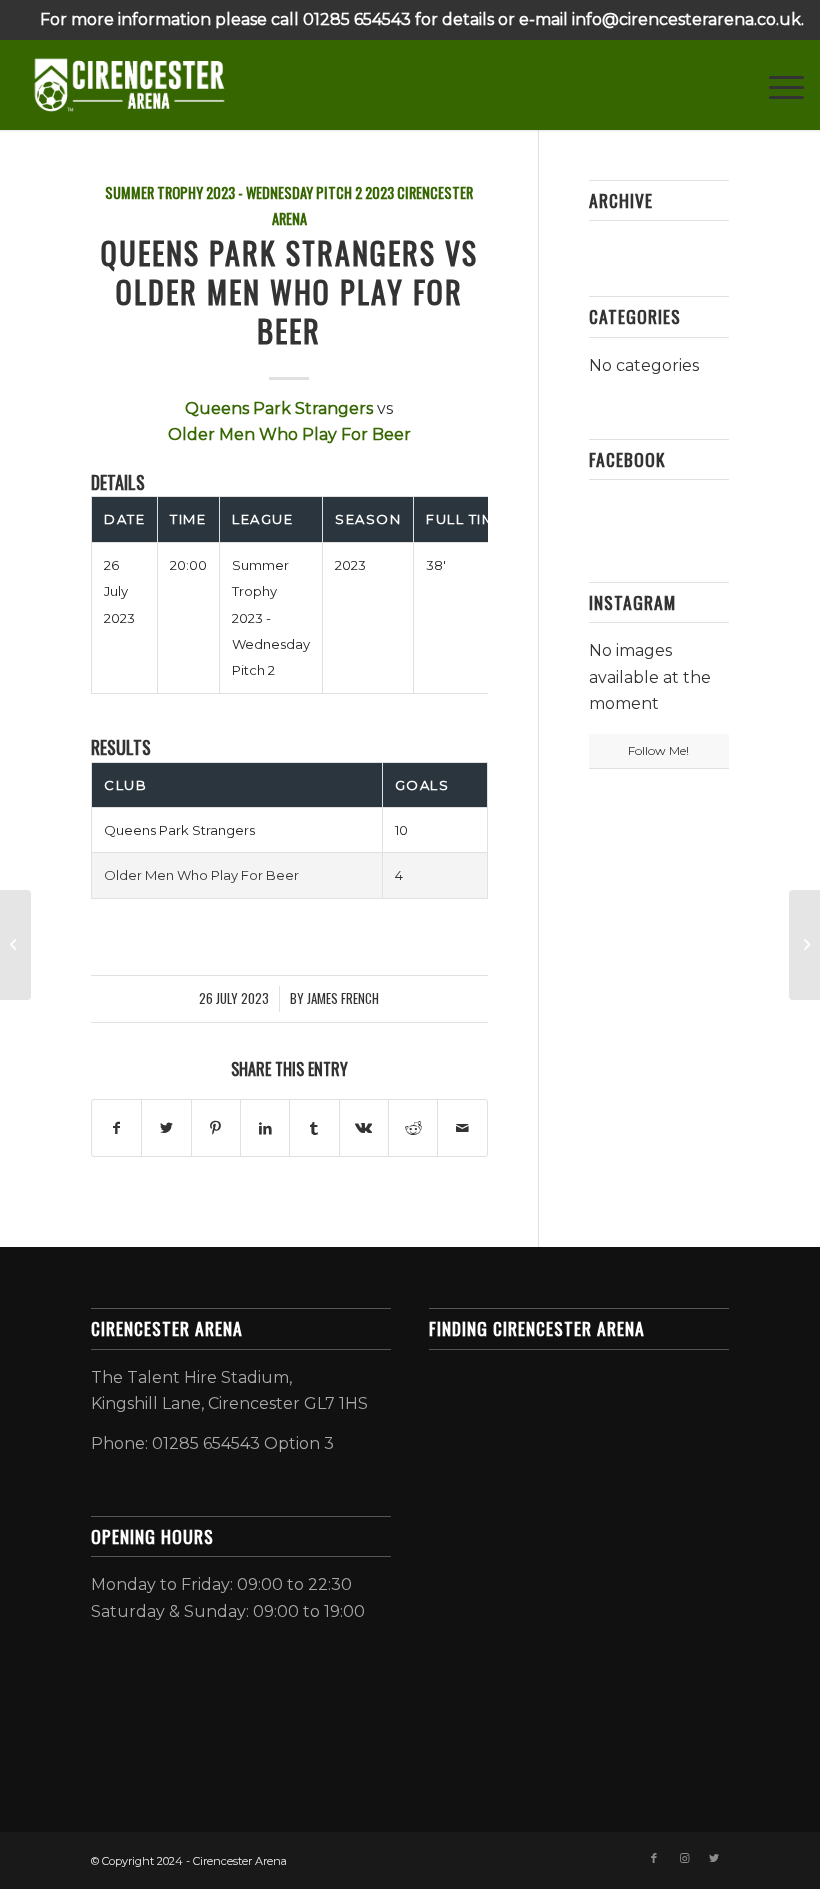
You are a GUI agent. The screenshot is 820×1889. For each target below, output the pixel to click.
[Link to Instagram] (684, 1858)
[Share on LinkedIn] (265, 1128)
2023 (379, 192)
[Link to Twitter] (714, 1858)
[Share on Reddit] (413, 1128)
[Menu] (776, 85)
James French (343, 998)
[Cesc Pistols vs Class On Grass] (15, 945)
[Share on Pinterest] (216, 1128)
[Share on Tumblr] (314, 1128)
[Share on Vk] (364, 1128)
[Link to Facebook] (654, 1858)
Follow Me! (658, 750)
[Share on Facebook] (116, 1128)
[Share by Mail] (462, 1128)
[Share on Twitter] (166, 1128)
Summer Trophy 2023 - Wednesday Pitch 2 (233, 192)
